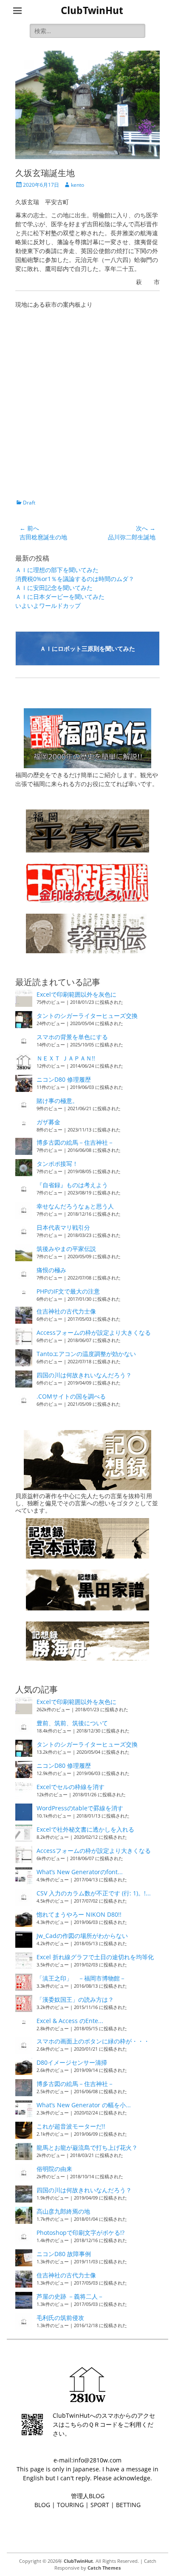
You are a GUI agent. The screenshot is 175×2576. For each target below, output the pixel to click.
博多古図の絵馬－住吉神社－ (75, 1142)
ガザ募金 (48, 1122)
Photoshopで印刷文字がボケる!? (80, 2233)
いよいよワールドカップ (48, 606)
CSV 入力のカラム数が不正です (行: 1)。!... (94, 1893)
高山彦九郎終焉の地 (63, 2211)
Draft (29, 503)
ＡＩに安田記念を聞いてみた (54, 588)
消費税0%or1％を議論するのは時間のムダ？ (75, 579)
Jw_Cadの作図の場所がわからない (82, 1936)
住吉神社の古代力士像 (66, 1311)
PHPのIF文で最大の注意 (68, 1291)
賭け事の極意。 (57, 1101)
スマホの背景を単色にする (72, 1037)
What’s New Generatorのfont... (80, 1872)
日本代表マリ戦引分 (63, 1227)
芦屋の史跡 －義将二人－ (70, 2296)
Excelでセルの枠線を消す (71, 1787)
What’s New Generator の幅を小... (84, 2105)
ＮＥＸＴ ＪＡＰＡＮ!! (66, 1058)
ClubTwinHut (92, 11)
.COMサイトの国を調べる (71, 1396)
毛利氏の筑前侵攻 (60, 2318)
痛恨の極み (51, 1270)
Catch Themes (104, 2568)
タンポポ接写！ (57, 1164)
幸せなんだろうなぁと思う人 (75, 1206)
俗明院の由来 (54, 2169)
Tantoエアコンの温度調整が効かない (86, 1354)
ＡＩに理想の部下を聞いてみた (57, 570)
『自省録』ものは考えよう (72, 1185)
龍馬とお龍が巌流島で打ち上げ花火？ (87, 2147)
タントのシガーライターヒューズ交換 (87, 1016)
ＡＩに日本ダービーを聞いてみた (60, 597)
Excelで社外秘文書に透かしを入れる (85, 1829)
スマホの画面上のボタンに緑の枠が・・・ (93, 2041)
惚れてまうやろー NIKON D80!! (79, 1914)
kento (78, 185)
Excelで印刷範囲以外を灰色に (76, 994)
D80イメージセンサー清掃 (72, 2062)
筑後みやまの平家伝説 (66, 1249)
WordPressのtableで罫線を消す (80, 1808)
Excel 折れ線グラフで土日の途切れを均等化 (95, 1957)
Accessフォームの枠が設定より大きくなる (94, 1332)
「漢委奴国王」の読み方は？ (75, 1999)
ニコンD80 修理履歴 (64, 1079)
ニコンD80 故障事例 (64, 2254)
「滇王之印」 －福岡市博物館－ (81, 1978)
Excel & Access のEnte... (70, 2021)
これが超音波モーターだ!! (71, 2126)
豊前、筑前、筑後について (72, 1723)
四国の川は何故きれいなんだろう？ (84, 1375)
